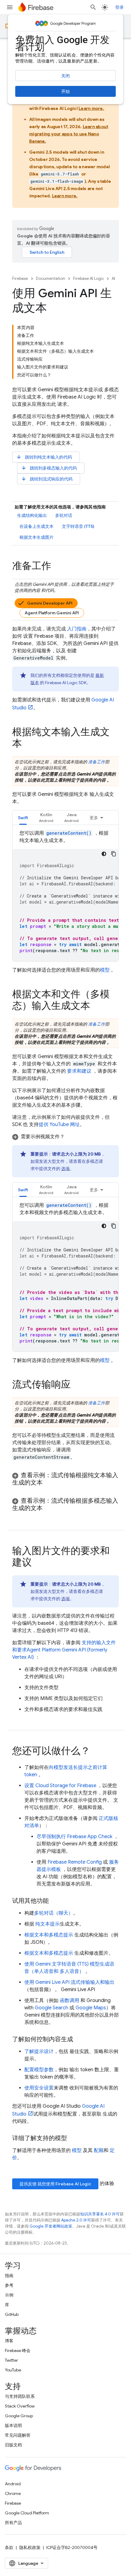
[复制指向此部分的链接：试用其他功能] (55, 1901)
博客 (9, 2341)
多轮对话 (64, 515)
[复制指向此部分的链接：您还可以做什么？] (96, 1752)
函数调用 (69, 2001)
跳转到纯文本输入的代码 (44, 457)
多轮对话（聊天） (54, 1913)
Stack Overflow (20, 2406)
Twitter (11, 2360)
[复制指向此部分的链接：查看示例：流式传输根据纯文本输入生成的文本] (49, 1483)
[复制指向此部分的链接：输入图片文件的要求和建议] (38, 1563)
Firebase (20, 278)
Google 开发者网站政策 (51, 2226)
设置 (60, 1786)
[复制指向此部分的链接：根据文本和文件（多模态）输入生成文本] (96, 1006)
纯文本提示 (48, 1924)
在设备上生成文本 (37, 526)
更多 (94, 818)
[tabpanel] (65, 895)
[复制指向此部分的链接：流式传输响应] (77, 1385)
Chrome (13, 2493)
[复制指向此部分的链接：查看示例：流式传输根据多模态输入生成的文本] (49, 1508)
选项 (65, 1169)
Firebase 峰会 (18, 2350)
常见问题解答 (18, 2435)
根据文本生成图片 (37, 537)
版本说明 (13, 2425)
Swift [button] (23, 818)
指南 (9, 2276)
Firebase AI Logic (89, 278)
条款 (9, 2547)
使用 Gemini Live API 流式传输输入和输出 (69, 1982)
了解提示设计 (39, 2052)
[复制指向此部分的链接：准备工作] (57, 567)
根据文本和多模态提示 (49, 1935)
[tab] (23, 818)
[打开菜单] (10, 7)
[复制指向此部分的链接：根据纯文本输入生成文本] (28, 744)
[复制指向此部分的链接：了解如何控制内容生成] (79, 2039)
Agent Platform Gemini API (52, 613)
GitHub (12, 2314)
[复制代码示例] (114, 854)
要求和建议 (79, 1071)
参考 (9, 2285)
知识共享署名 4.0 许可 (100, 2214)
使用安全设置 (39, 2088)
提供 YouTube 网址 (59, 1125)
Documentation (51, 278)
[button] (46, 818)
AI (113, 278)
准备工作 (97, 762)
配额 (99, 2150)
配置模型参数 (39, 2070)
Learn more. (91, 108)
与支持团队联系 (20, 2396)
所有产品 (13, 2523)
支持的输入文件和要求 (64, 1650)
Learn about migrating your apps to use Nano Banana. (69, 134)
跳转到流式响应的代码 (47, 479)
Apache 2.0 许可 (76, 2220)
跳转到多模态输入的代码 (49, 468)
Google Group (19, 2416)
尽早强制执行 (74, 1837)
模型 (105, 970)
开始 (65, 91)
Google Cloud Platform (27, 2513)
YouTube (13, 2370)
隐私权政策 (30, 2547)
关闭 (65, 76)
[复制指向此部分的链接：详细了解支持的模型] (73, 2138)
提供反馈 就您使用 (55, 2184)
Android (13, 2484)
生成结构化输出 (32, 515)
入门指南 (77, 629)
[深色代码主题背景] (104, 854)
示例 (9, 2295)
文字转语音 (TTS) (78, 526)
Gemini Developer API (50, 603)
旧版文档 (13, 2445)
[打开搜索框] (93, 7)
